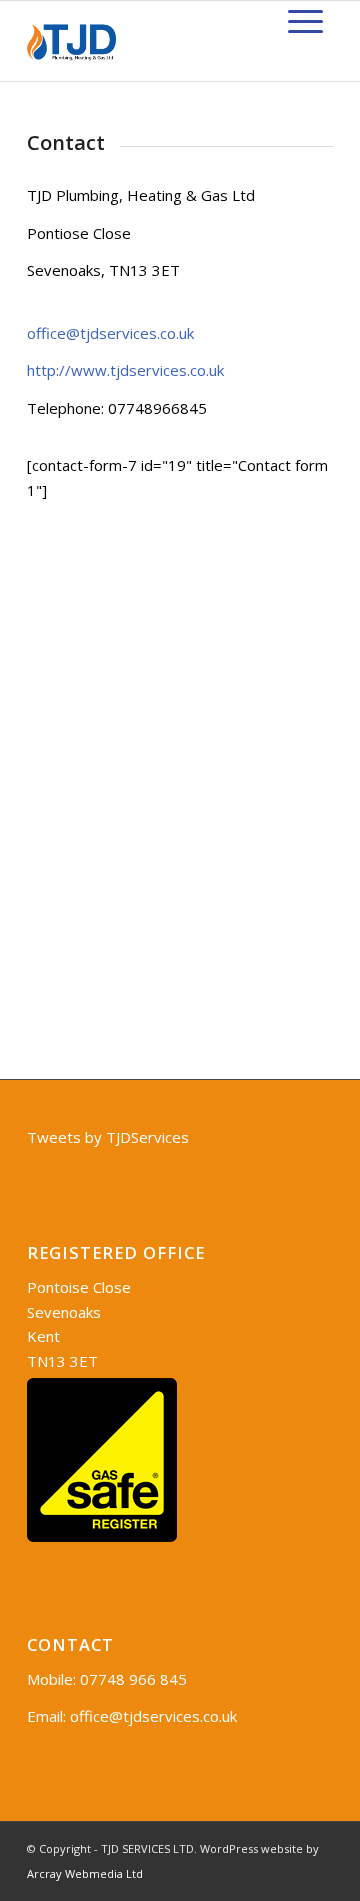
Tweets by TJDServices (108, 1137)
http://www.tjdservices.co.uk (125, 370)
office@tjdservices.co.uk (110, 333)
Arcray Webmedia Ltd (85, 1873)
